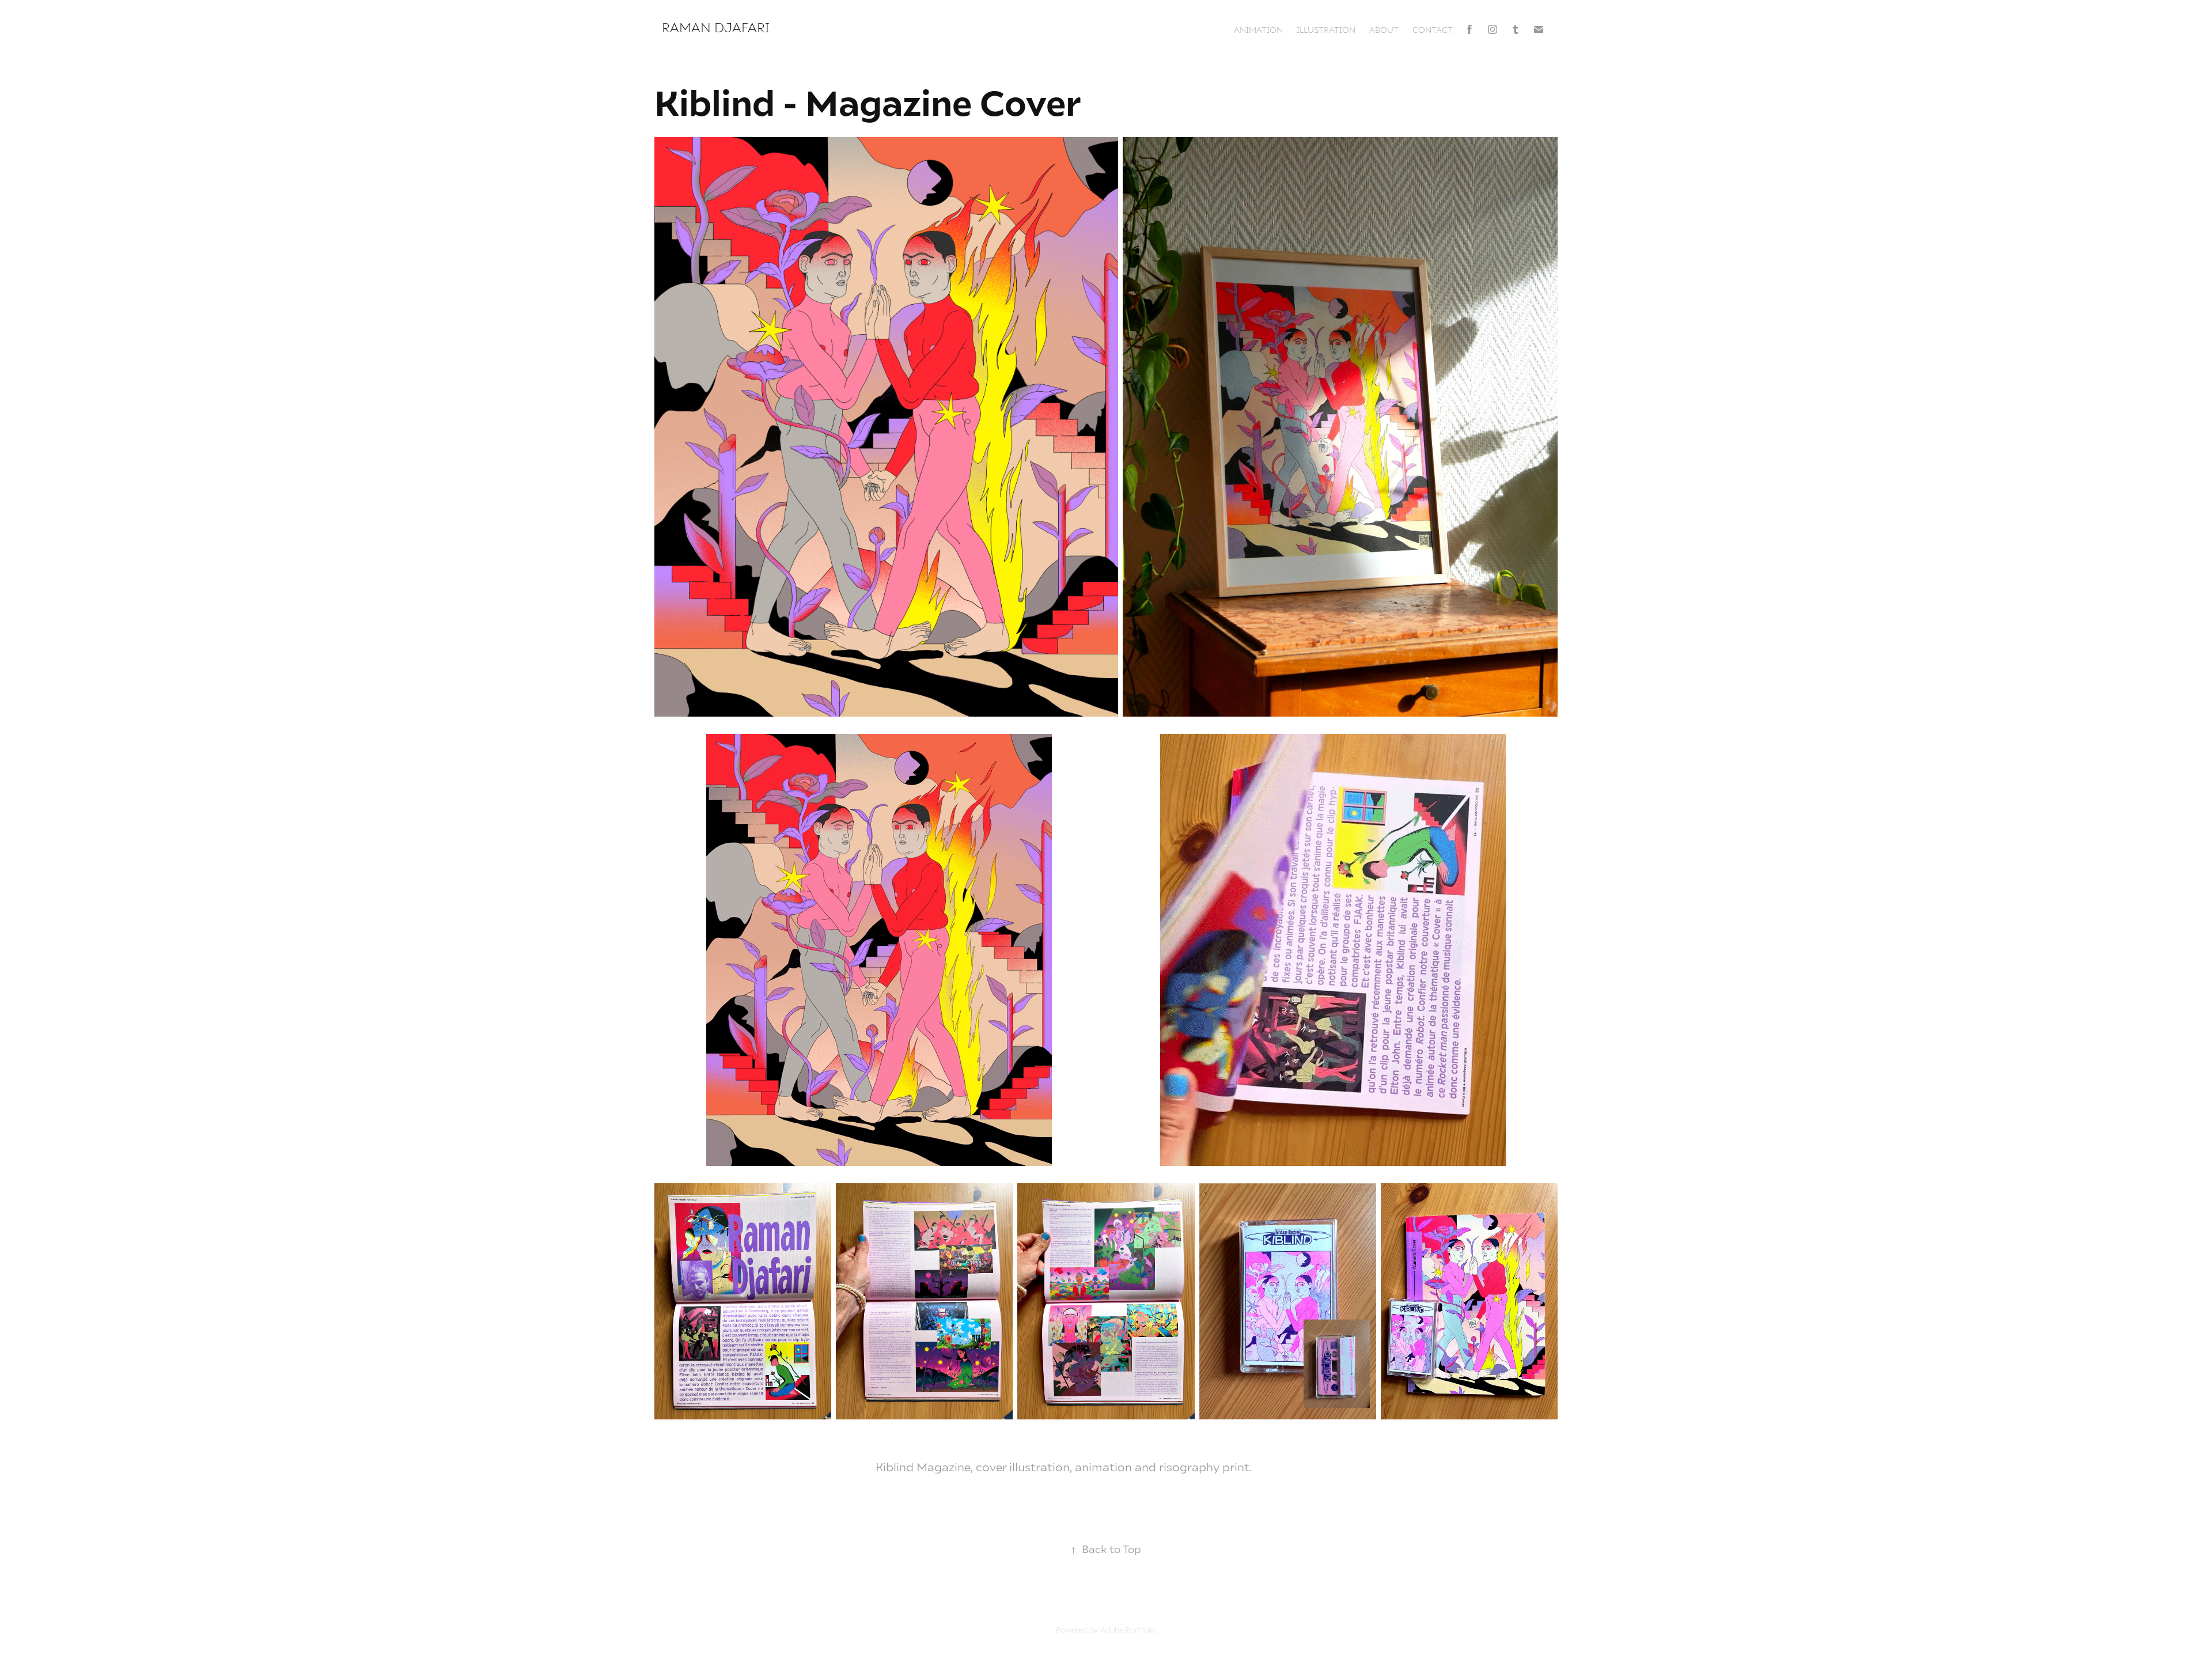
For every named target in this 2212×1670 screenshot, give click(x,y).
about (1384, 29)
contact (1433, 29)
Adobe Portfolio (1128, 1630)
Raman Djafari (717, 27)
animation (1258, 29)
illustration (1326, 29)
